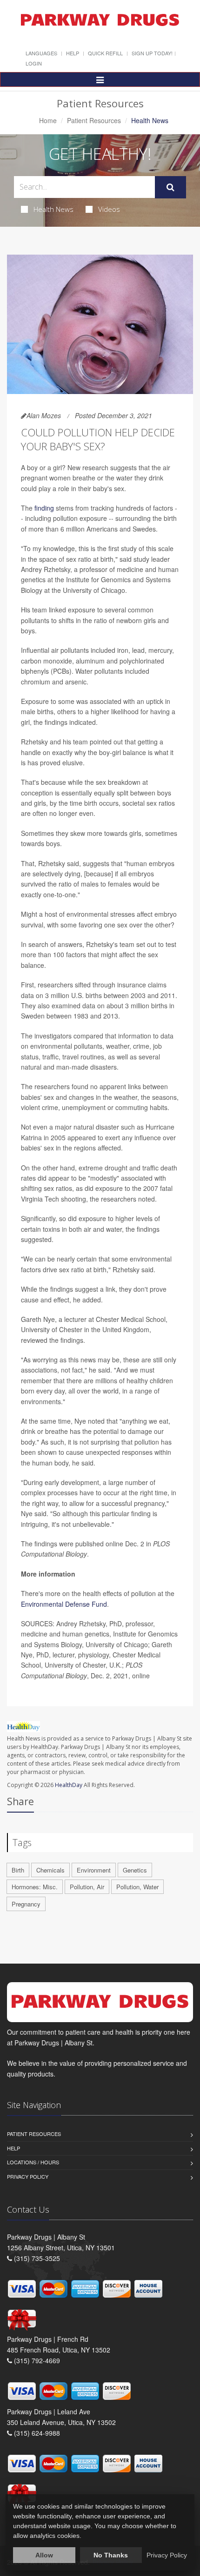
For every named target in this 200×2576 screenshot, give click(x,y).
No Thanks (111, 2555)
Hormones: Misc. (35, 1887)
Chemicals (50, 1870)
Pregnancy (26, 1904)
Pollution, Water (137, 1887)
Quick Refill (105, 53)
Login (34, 63)
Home (48, 120)
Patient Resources (94, 120)
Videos (109, 209)
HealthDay (69, 1785)
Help (73, 53)
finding (44, 508)
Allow (44, 2555)
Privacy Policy (28, 2176)
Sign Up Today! (152, 53)
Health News (53, 209)
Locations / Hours (33, 2162)
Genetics (135, 1870)
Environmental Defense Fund (64, 1604)
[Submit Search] (170, 187)
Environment (94, 1870)
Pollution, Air (87, 1887)
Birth (18, 1870)
